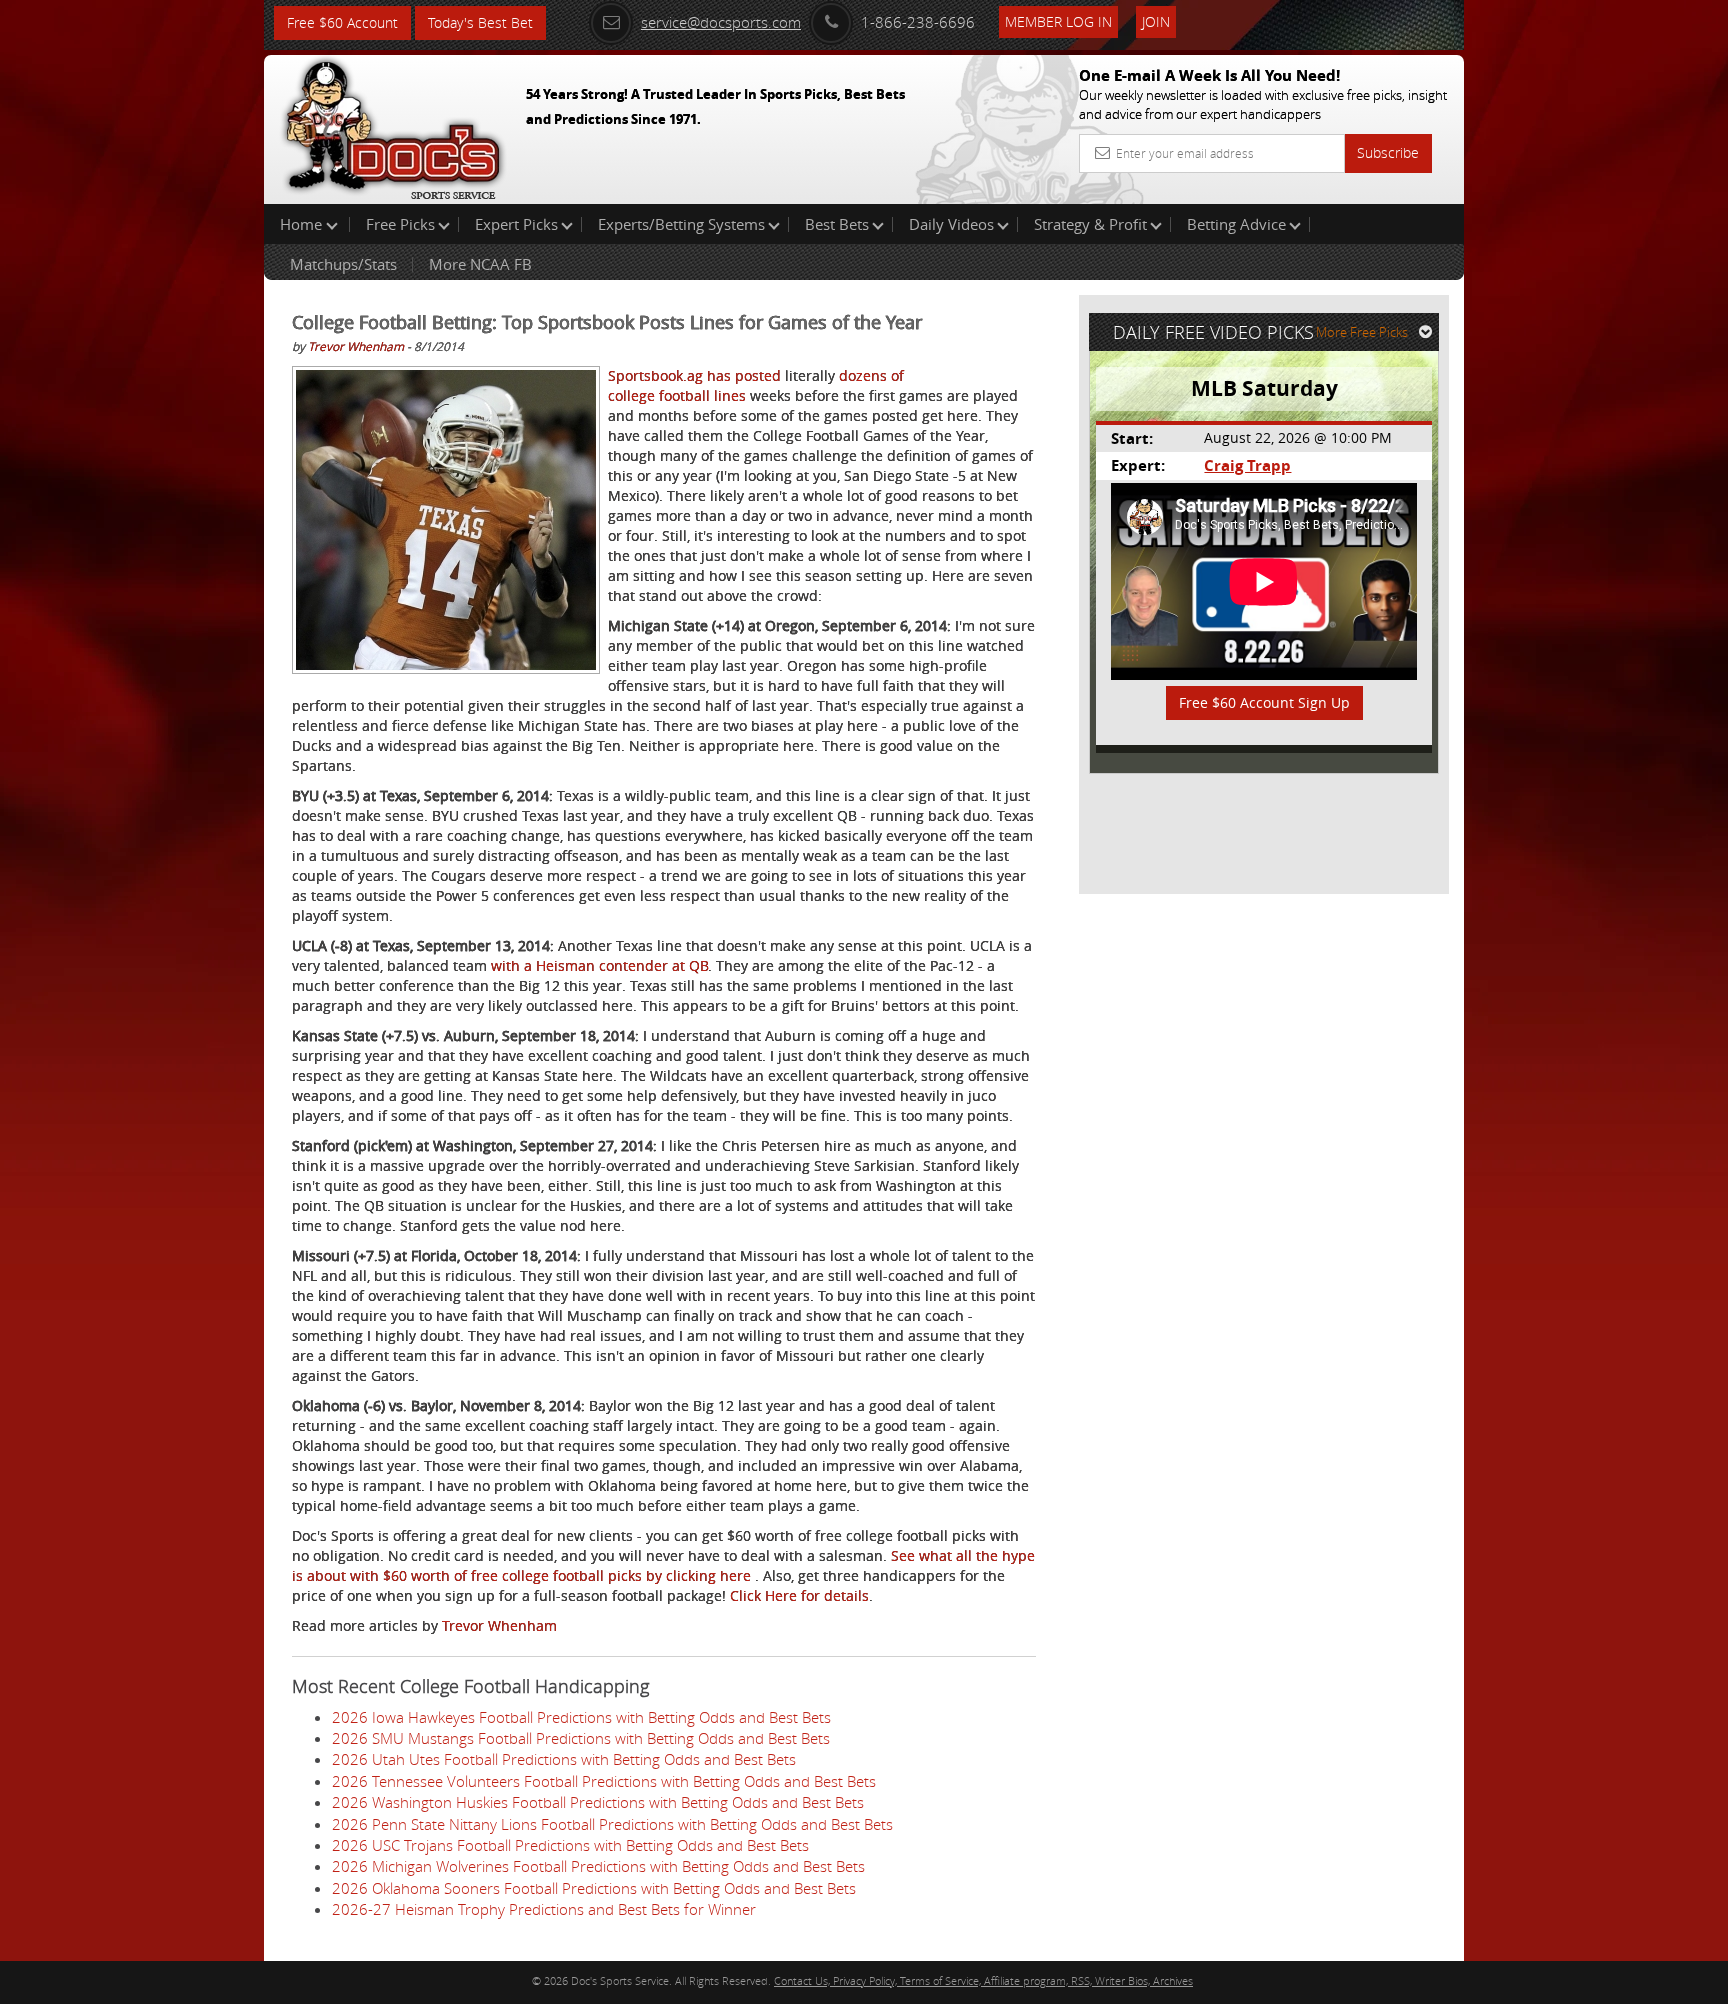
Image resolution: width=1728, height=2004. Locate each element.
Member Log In (1058, 21)
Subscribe (1388, 152)
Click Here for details (799, 1595)
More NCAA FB (480, 264)
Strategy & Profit (1090, 224)
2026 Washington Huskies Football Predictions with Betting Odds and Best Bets (598, 1802)
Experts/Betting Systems (681, 224)
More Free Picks (1362, 332)
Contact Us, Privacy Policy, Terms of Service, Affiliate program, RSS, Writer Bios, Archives (983, 1980)
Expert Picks (516, 224)
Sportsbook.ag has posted (694, 375)
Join (1156, 21)
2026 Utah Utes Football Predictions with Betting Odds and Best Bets (564, 1759)
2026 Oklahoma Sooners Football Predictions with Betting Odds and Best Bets (594, 1888)
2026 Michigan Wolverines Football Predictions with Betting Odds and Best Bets (598, 1866)
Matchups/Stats (343, 264)
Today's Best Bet (480, 22)
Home (303, 224)
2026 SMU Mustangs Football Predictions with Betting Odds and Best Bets (581, 1738)
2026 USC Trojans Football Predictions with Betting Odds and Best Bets (570, 1845)
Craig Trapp (1247, 465)
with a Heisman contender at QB (599, 965)
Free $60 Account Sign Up (1264, 702)
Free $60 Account (342, 22)
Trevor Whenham (356, 346)
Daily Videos (951, 224)
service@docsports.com (721, 22)
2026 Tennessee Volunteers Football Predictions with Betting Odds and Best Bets (604, 1781)
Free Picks (400, 224)
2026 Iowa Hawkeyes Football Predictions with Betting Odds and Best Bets (581, 1717)
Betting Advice (1236, 224)
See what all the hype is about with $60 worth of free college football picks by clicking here (663, 1565)
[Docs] (393, 125)
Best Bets (837, 224)
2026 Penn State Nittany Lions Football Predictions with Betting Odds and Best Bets (612, 1824)
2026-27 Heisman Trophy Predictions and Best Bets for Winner (544, 1909)
